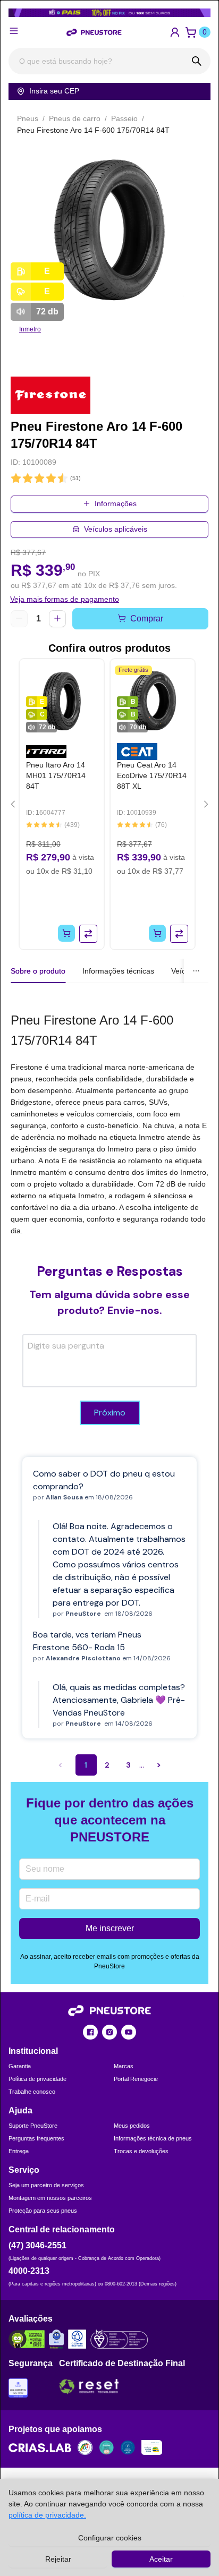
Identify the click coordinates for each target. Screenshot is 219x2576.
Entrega (19, 2151)
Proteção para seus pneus (43, 2211)
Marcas (124, 2066)
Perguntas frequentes (36, 2138)
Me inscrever (110, 1928)
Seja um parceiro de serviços (46, 2185)
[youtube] (129, 2032)
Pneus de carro (75, 118)
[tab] (118, 971)
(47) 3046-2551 (37, 2245)
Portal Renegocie (136, 2079)
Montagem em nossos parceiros (50, 2198)
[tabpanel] (109, 1123)
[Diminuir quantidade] (19, 619)
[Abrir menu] (14, 31)
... (142, 1765)
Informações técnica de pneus (153, 2138)
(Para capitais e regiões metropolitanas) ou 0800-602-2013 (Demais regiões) (92, 2284)
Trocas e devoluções (141, 2151)
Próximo (110, 1413)
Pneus (28, 118)
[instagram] (109, 2032)
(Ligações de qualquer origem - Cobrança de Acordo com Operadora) (85, 2258)
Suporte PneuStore (33, 2126)
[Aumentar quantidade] (57, 619)
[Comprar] (66, 933)
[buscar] (197, 61)
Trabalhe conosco (32, 2092)
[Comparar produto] (88, 934)
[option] (109, 230)
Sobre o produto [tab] (38, 971)
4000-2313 (29, 2271)
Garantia (20, 2066)
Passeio (124, 118)
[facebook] (90, 2032)
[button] (175, 32)
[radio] (16, 479)
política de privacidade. (47, 2515)
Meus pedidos (132, 2126)
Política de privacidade (37, 2079)
